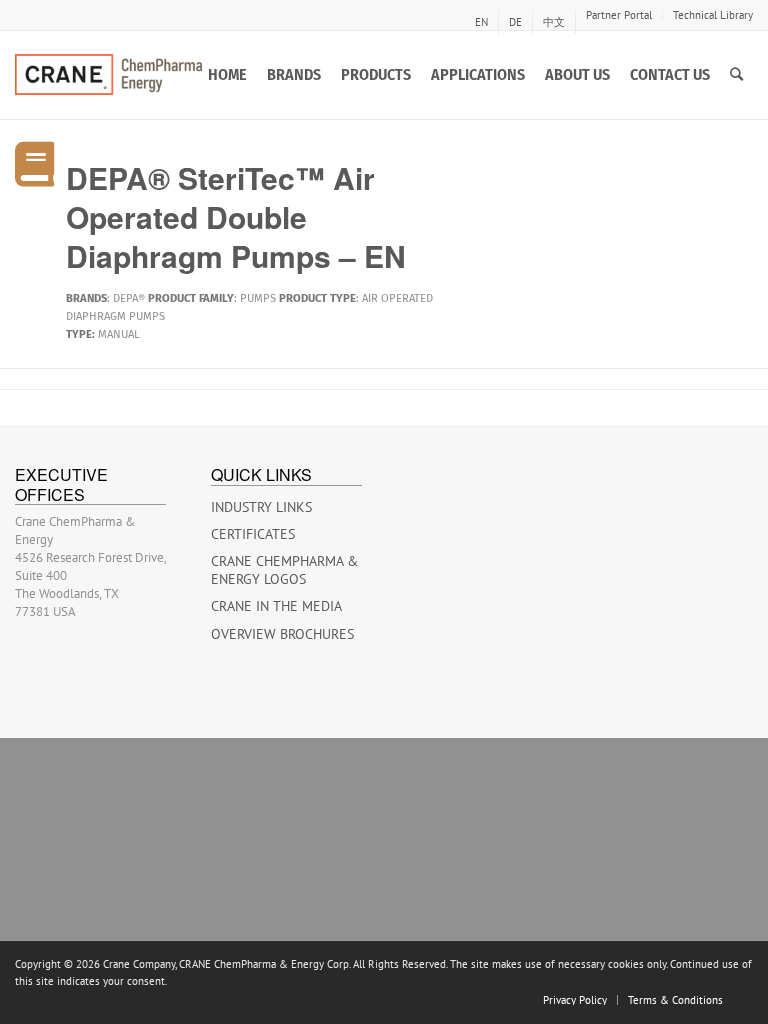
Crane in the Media (276, 606)
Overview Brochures (282, 634)
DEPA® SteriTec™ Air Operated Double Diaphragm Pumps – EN (236, 216)
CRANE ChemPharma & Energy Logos (284, 570)
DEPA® (129, 298)
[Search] (736, 75)
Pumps (258, 298)
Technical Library (713, 15)
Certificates (253, 534)
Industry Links (261, 507)
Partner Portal (619, 15)
